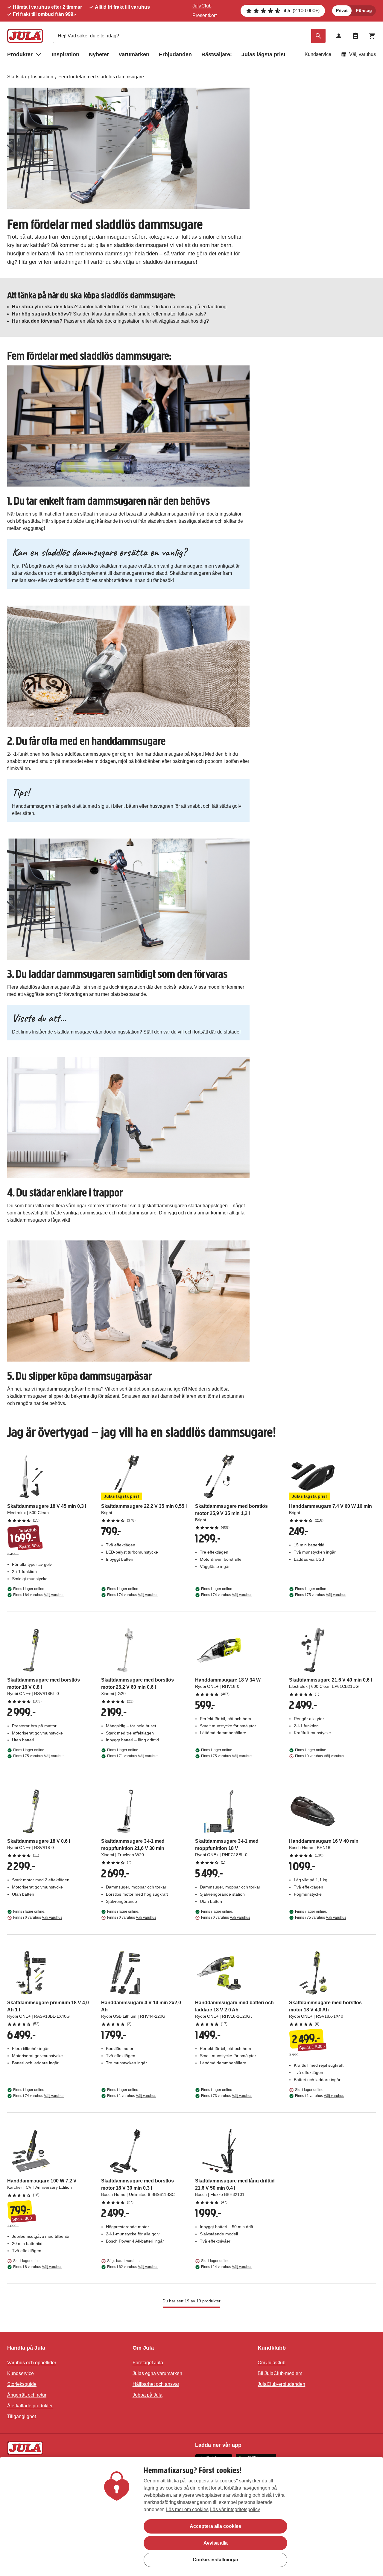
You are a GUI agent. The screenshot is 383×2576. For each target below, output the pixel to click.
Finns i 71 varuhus (133, 1756)
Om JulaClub (272, 2363)
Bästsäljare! (217, 54)
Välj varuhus (363, 54)
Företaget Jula (148, 2363)
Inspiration (66, 54)
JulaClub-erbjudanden (281, 2384)
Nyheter (99, 54)
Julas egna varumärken (157, 2373)
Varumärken (134, 54)
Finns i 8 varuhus (38, 2267)
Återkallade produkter (30, 2406)
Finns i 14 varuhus (227, 2267)
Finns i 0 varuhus (320, 1756)
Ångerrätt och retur (27, 2395)
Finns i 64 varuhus (39, 1595)
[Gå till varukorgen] (372, 36)
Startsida (17, 77)
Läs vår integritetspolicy (235, 2509)
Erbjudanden (175, 54)
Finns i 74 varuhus (133, 1595)
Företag (364, 10)
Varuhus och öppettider (32, 2363)
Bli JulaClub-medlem (280, 2373)
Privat (342, 10)
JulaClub (202, 6)
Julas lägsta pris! (263, 54)
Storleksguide (22, 2384)
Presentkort (205, 15)
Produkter (20, 54)
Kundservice (318, 54)
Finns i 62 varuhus (133, 2267)
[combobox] (189, 36)
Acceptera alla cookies (215, 2526)
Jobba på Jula (148, 2395)
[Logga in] (339, 36)
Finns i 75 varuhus (321, 1595)
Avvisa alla (216, 2543)
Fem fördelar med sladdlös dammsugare (101, 77)
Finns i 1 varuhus (132, 2096)
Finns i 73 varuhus (227, 2096)
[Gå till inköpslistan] (355, 36)
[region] (191, 2517)
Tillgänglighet (22, 2416)
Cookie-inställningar (216, 2560)
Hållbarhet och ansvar (156, 2384)
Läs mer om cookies (187, 2509)
